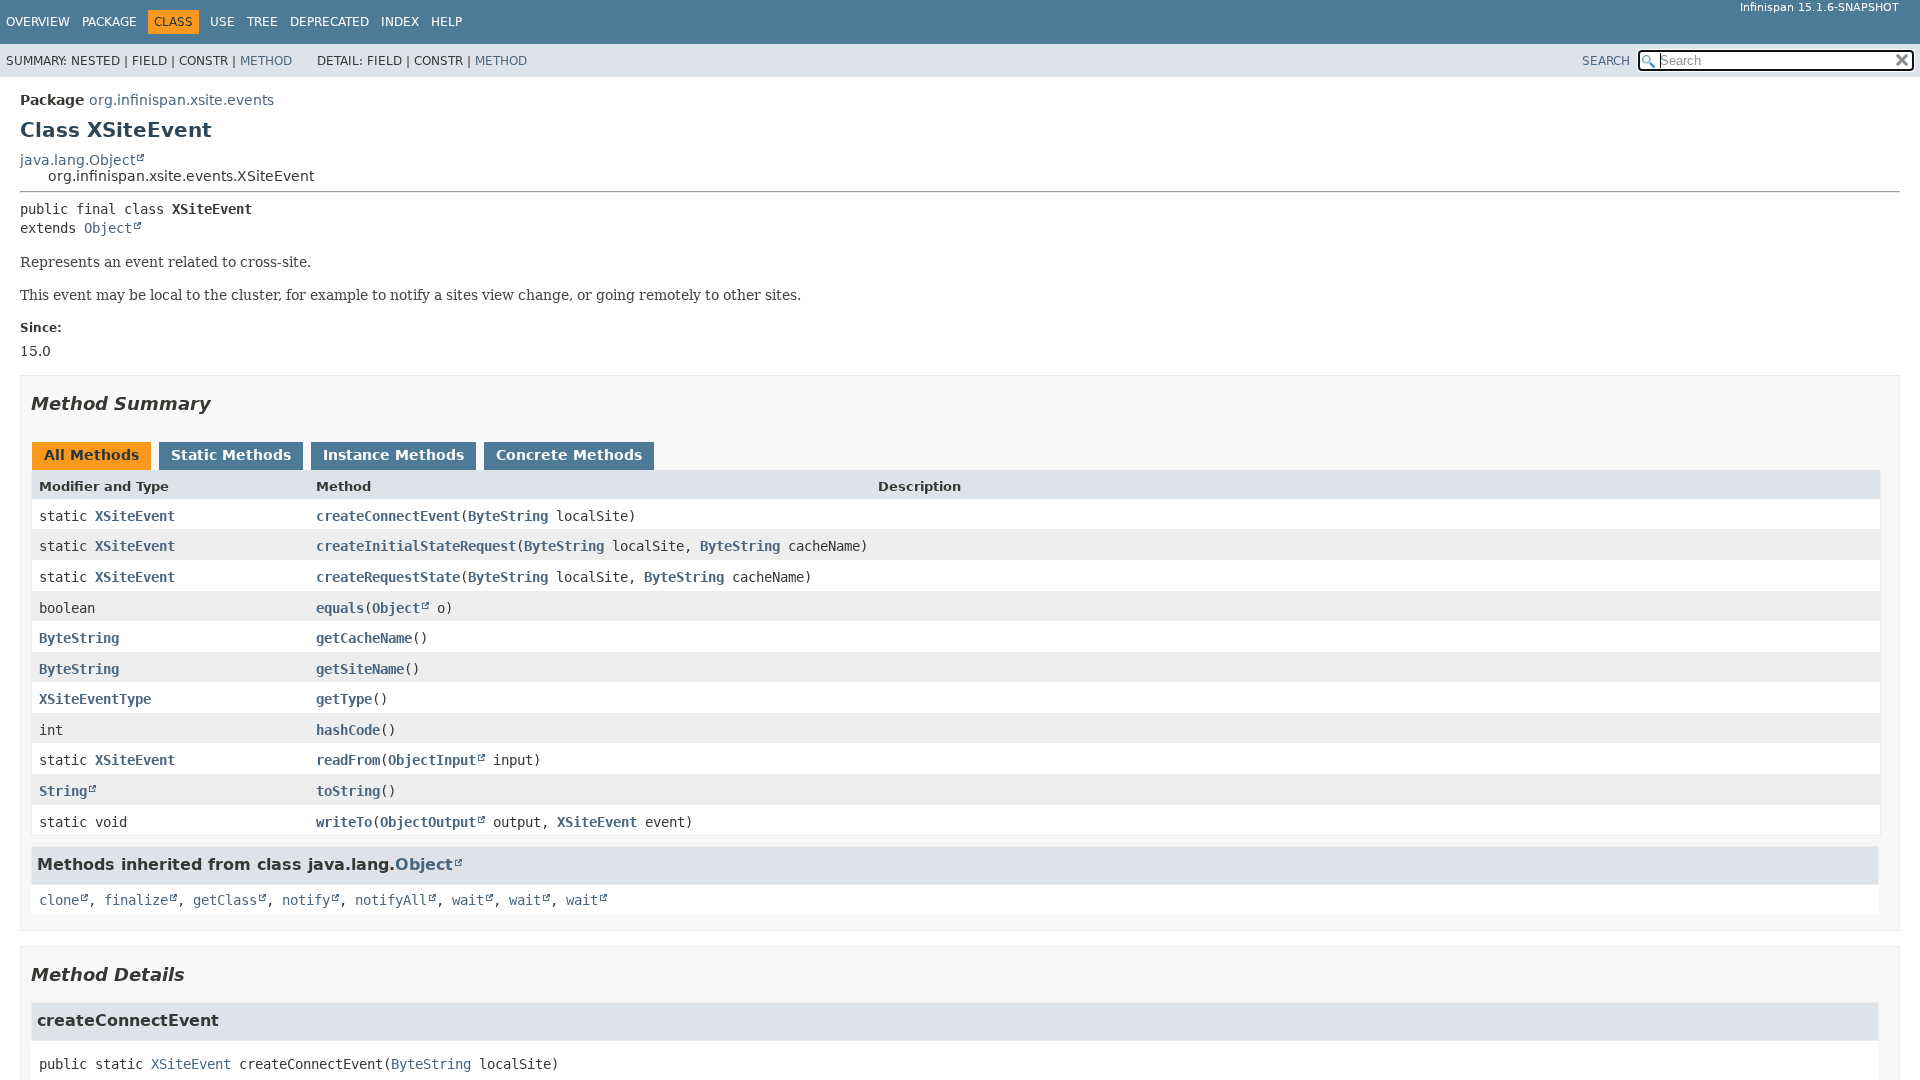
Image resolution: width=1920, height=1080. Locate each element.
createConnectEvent (388, 516)
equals (340, 608)
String (63, 791)
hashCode (348, 730)
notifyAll (391, 900)
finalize (136, 900)
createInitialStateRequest (416, 546)
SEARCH (1606, 61)
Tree (262, 22)
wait (468, 900)
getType (344, 699)
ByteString (508, 516)
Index (400, 22)
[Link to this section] (225, 403)
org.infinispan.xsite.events (181, 100)
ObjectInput (432, 760)
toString (348, 791)
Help (446, 22)
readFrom (348, 760)
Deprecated (329, 22)
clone (59, 900)
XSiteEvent (135, 516)
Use (222, 22)
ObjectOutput (428, 822)
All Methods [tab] (91, 455)
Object (108, 228)
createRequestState (388, 577)
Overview (38, 22)
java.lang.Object (77, 160)
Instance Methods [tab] (393, 455)
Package (109, 22)
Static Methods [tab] (231, 455)
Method (266, 61)
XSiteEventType (95, 699)
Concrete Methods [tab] (569, 455)
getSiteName (360, 669)
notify (306, 900)
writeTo (344, 822)
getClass (225, 900)
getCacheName (364, 638)
